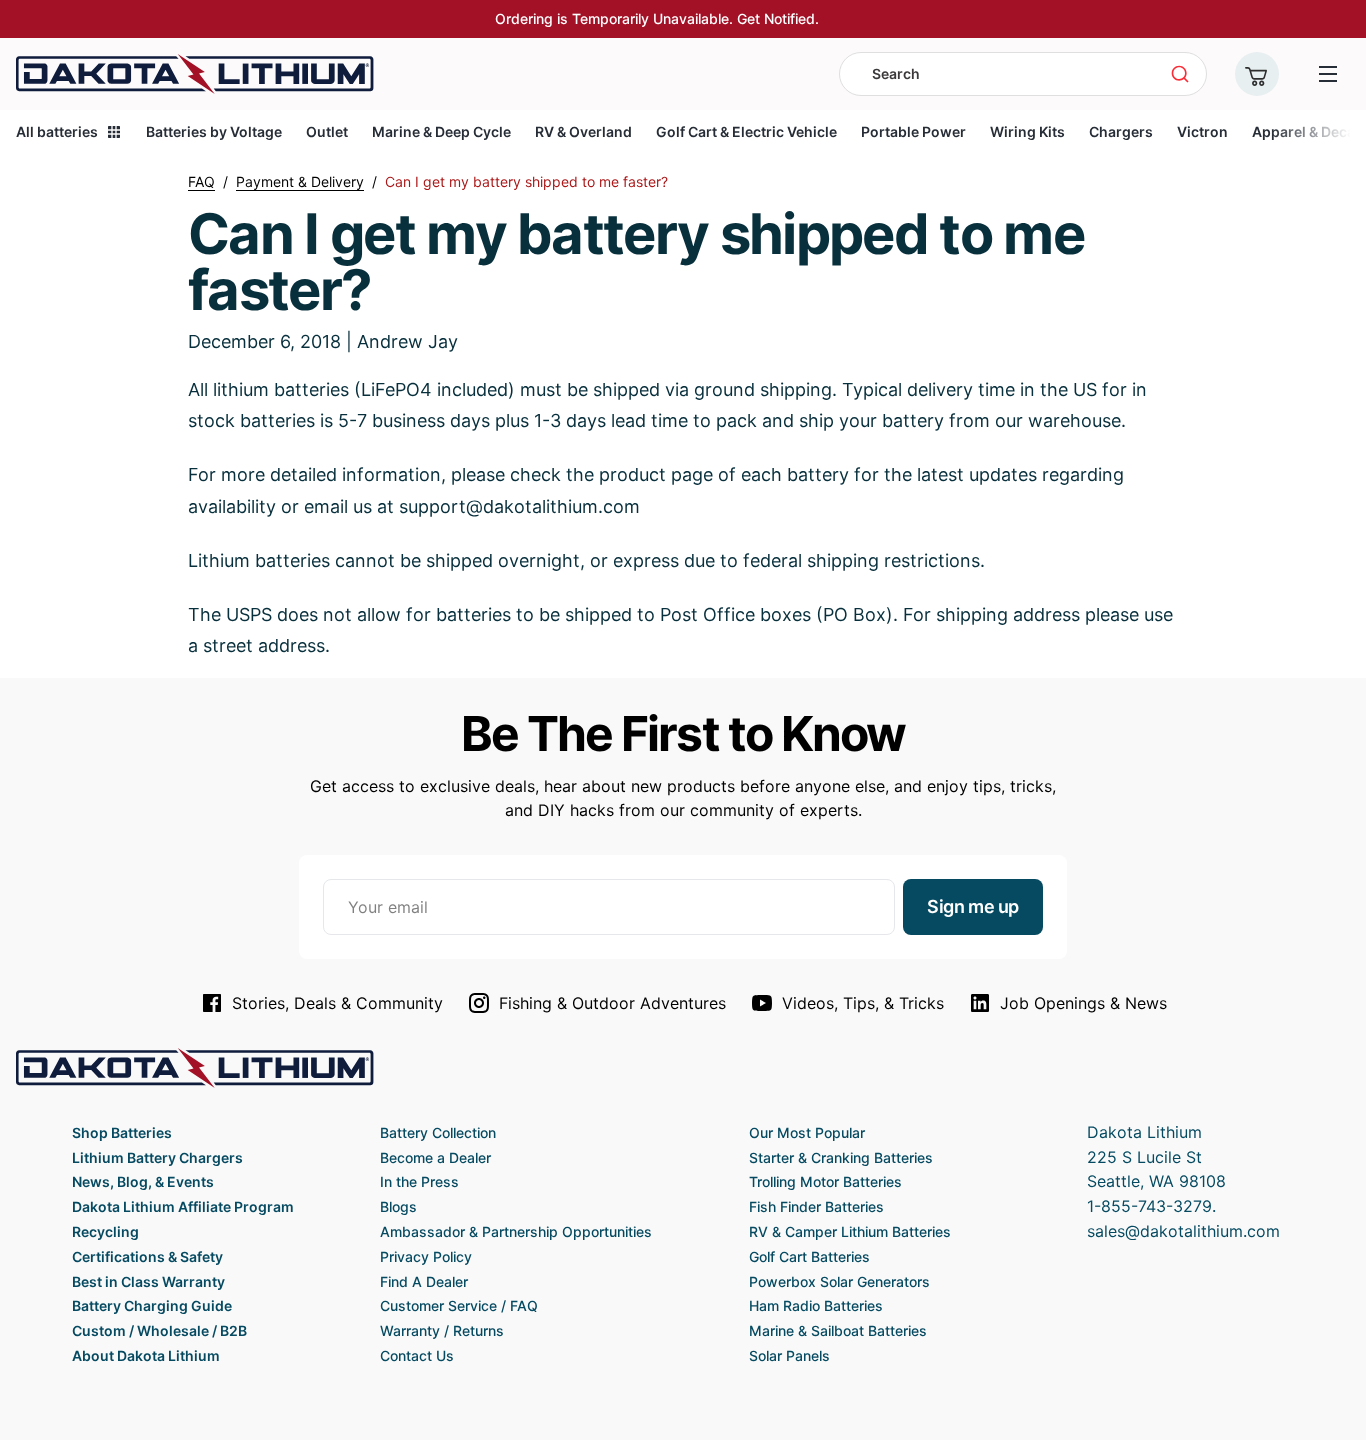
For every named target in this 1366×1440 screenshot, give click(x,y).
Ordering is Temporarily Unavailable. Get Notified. (657, 18)
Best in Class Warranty (148, 1281)
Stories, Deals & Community (337, 1003)
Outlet (327, 131)
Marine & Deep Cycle (441, 131)
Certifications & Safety (147, 1256)
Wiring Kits (1027, 131)
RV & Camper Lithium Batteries (850, 1231)
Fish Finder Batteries (816, 1206)
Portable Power (913, 131)
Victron (1202, 131)
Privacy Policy (426, 1256)
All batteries (57, 131)
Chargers (1121, 131)
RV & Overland (583, 131)
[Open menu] (1328, 74)
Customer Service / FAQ (459, 1305)
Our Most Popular (807, 1132)
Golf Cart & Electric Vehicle (746, 131)
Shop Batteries (122, 1132)
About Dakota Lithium (146, 1355)
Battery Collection (438, 1132)
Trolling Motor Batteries (825, 1181)
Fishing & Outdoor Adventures (612, 1003)
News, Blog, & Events (143, 1181)
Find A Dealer (424, 1281)
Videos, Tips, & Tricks (863, 1003)
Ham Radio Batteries (816, 1305)
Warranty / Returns (442, 1330)
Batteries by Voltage (214, 131)
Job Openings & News (1083, 1003)
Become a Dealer (435, 1157)
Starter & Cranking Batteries (841, 1157)
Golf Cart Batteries (809, 1256)
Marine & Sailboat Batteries (838, 1330)
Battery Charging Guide (152, 1305)
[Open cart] (1257, 74)
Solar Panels (789, 1355)
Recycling (105, 1231)
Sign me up (973, 906)
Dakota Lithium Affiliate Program (183, 1206)
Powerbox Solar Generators (839, 1281)
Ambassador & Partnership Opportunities (516, 1231)
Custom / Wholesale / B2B (159, 1330)
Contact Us (417, 1355)
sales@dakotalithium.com (1183, 1231)
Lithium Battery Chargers (157, 1157)
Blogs (398, 1206)
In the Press (419, 1181)
